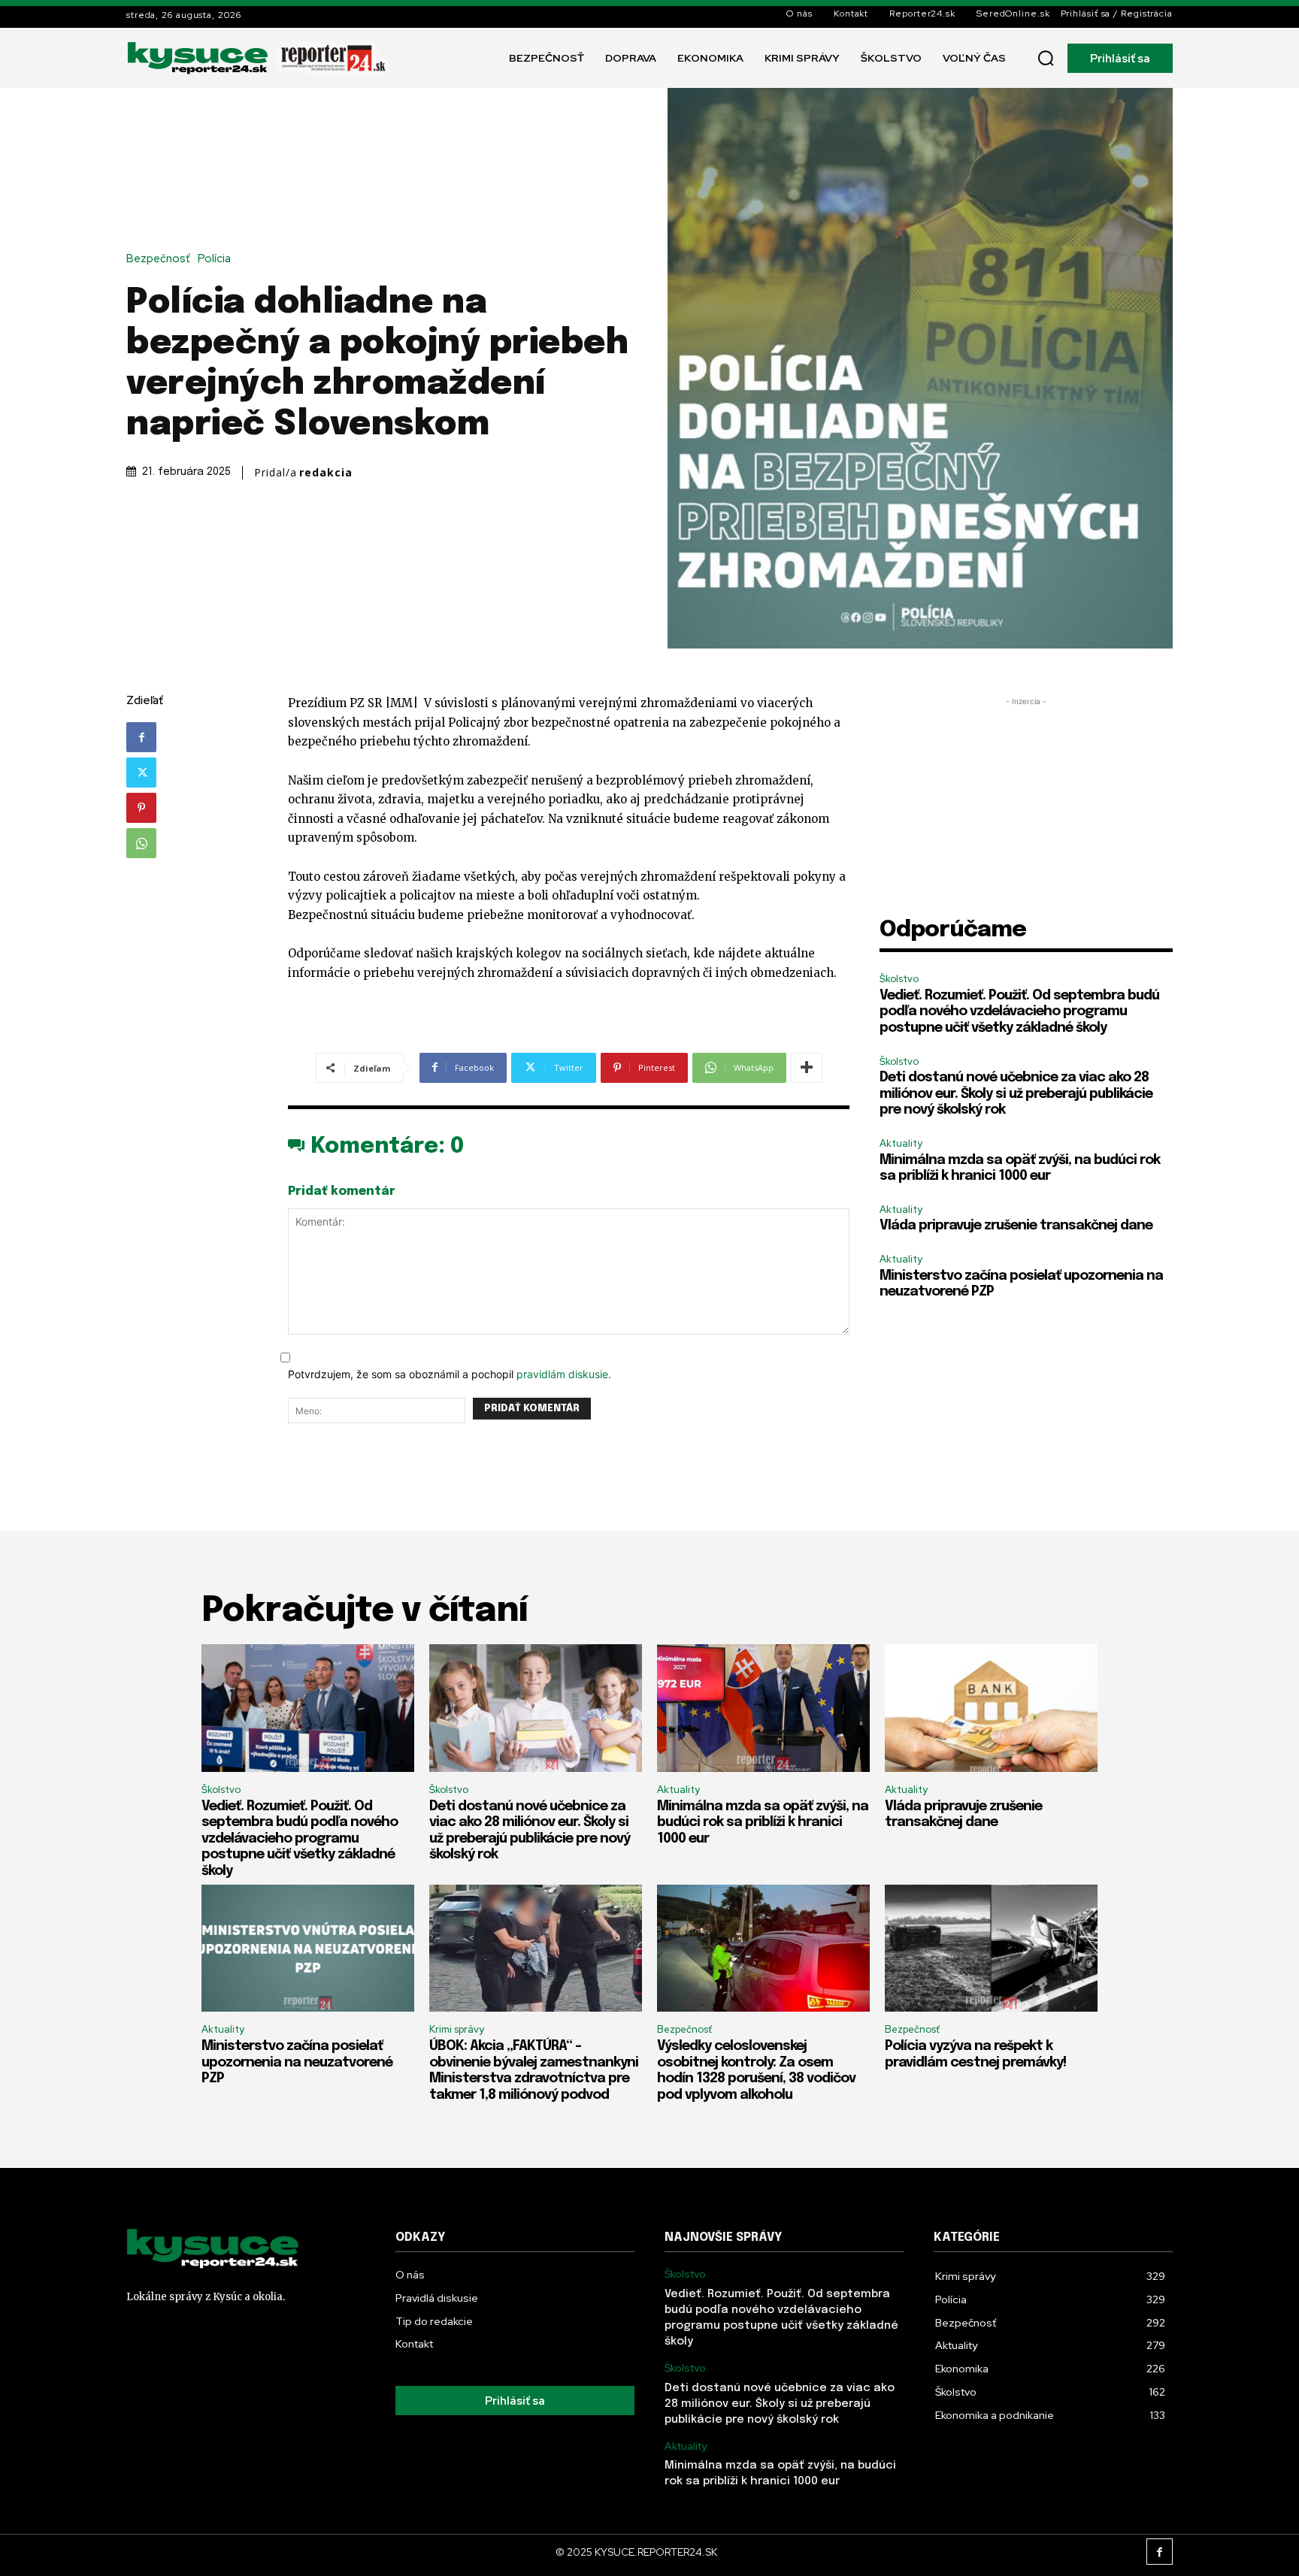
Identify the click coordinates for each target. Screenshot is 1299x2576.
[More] (807, 1068)
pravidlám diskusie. (564, 1374)
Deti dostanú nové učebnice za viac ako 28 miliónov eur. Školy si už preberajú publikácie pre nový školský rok (1016, 1094)
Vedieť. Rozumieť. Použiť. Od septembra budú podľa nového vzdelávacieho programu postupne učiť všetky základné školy (1019, 1012)
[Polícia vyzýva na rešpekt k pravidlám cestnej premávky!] (991, 1949)
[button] (1046, 58)
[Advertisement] (1026, 815)
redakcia (326, 473)
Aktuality (901, 1143)
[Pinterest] (141, 808)
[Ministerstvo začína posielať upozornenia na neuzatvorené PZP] (308, 1949)
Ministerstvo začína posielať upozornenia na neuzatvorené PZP (297, 2062)
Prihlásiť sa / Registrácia (1117, 14)
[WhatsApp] (141, 843)
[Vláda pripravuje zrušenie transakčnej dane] (991, 1708)
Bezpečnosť (158, 259)
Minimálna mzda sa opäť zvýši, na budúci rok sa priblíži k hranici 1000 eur (763, 1823)
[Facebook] (141, 737)
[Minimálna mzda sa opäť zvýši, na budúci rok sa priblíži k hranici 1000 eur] (763, 1708)
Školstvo (899, 979)
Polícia (214, 259)
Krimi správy (457, 2029)
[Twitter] (141, 772)
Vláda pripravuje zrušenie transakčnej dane (1016, 1226)
